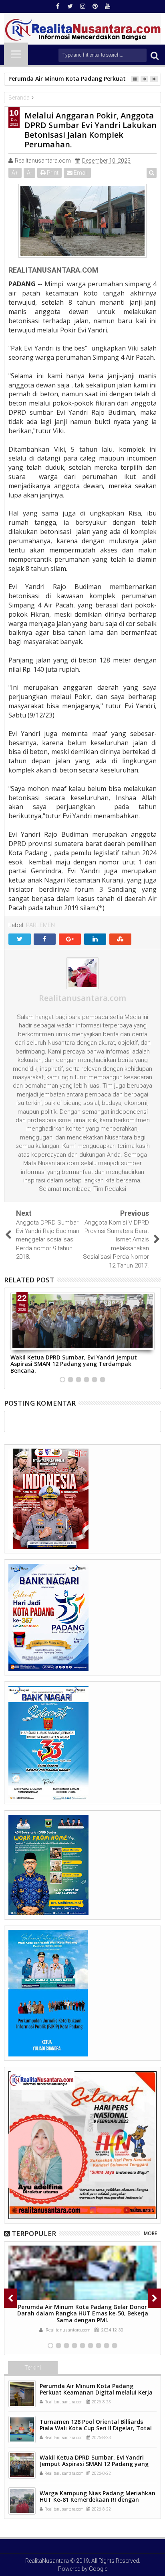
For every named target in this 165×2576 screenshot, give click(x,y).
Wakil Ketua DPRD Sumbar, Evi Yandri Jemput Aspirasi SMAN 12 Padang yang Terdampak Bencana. (74, 1364)
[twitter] (70, 6)
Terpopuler (34, 2233)
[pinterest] (95, 6)
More (150, 2233)
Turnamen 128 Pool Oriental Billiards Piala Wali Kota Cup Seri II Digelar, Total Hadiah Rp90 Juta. (96, 2428)
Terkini (33, 2368)
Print (52, 173)
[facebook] (58, 6)
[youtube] (107, 6)
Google (98, 2569)
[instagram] (82, 6)
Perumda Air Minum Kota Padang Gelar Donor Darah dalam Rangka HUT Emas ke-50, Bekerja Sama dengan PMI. (83, 2314)
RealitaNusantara (47, 2561)
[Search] (155, 55)
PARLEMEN (40, 925)
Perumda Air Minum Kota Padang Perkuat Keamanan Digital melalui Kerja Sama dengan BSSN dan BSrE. (96, 2393)
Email (80, 173)
